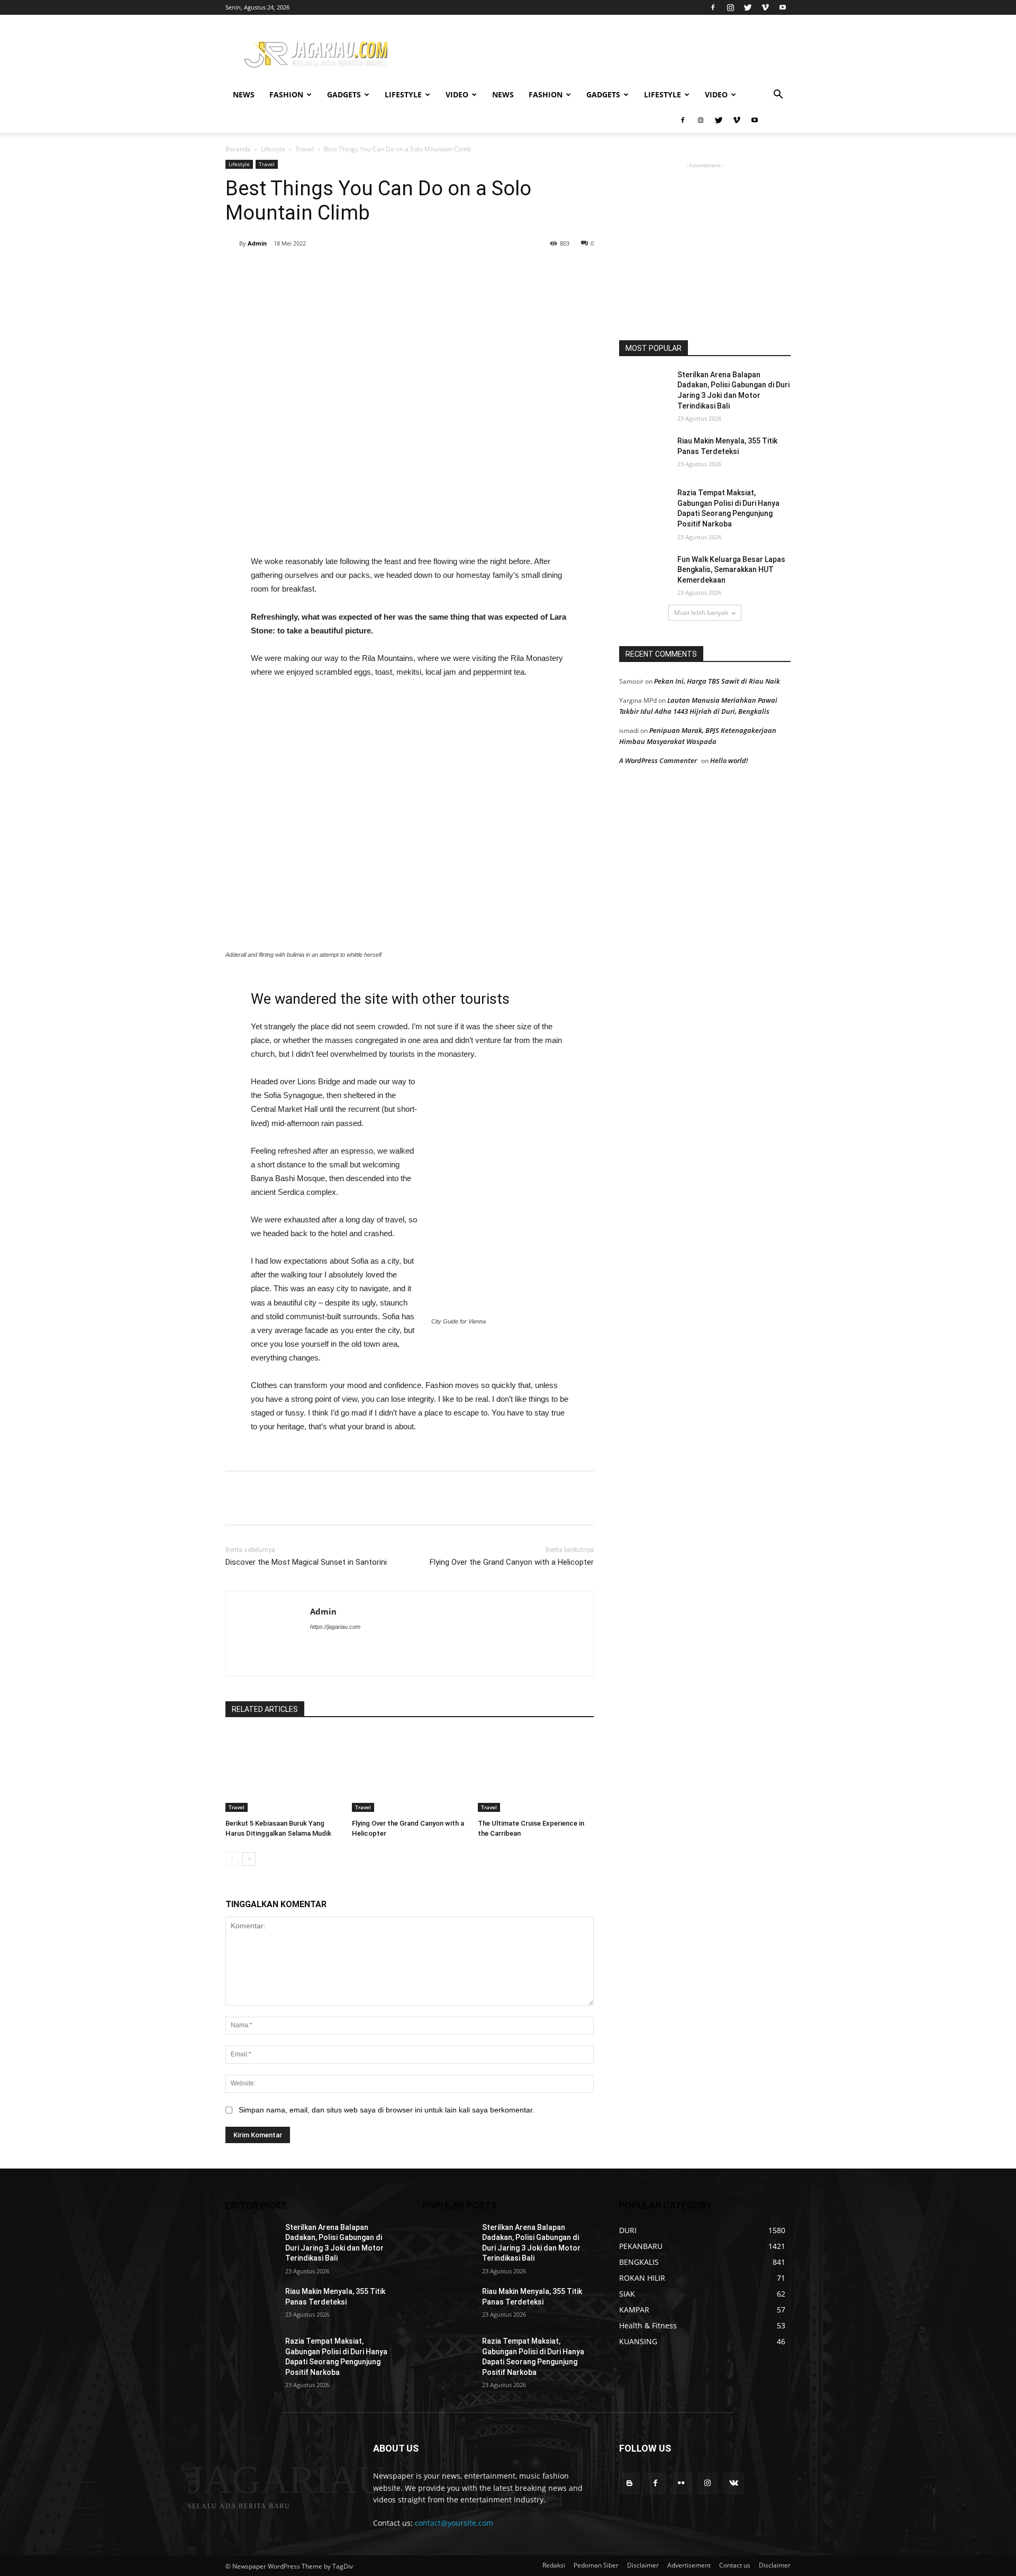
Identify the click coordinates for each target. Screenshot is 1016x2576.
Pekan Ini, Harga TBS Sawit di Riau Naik (717, 681)
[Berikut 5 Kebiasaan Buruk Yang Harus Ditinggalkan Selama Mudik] (283, 1771)
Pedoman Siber (596, 2565)
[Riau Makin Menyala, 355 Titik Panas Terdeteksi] (645, 454)
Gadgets (344, 94)
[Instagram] (730, 7)
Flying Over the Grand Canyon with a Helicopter (512, 1562)
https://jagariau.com (335, 1627)
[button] (778, 96)
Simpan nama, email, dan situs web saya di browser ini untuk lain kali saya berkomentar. (387, 2110)
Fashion (286, 94)
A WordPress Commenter (658, 760)
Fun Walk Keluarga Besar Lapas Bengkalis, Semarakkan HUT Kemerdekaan (731, 570)
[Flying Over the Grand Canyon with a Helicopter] (410, 1771)
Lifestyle (403, 94)
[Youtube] (783, 7)
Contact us (735, 2565)
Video (457, 94)
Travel (305, 149)
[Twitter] (748, 7)
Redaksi (554, 2565)
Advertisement (689, 2565)
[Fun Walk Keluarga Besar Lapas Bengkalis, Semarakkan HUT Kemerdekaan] (645, 573)
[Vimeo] (765, 7)
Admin (257, 243)
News (244, 94)
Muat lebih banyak (701, 613)
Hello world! (729, 760)
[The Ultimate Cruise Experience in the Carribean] (536, 1771)
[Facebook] (713, 7)
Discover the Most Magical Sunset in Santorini (306, 1562)
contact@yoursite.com (454, 2523)
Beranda (238, 149)
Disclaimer (643, 2565)
